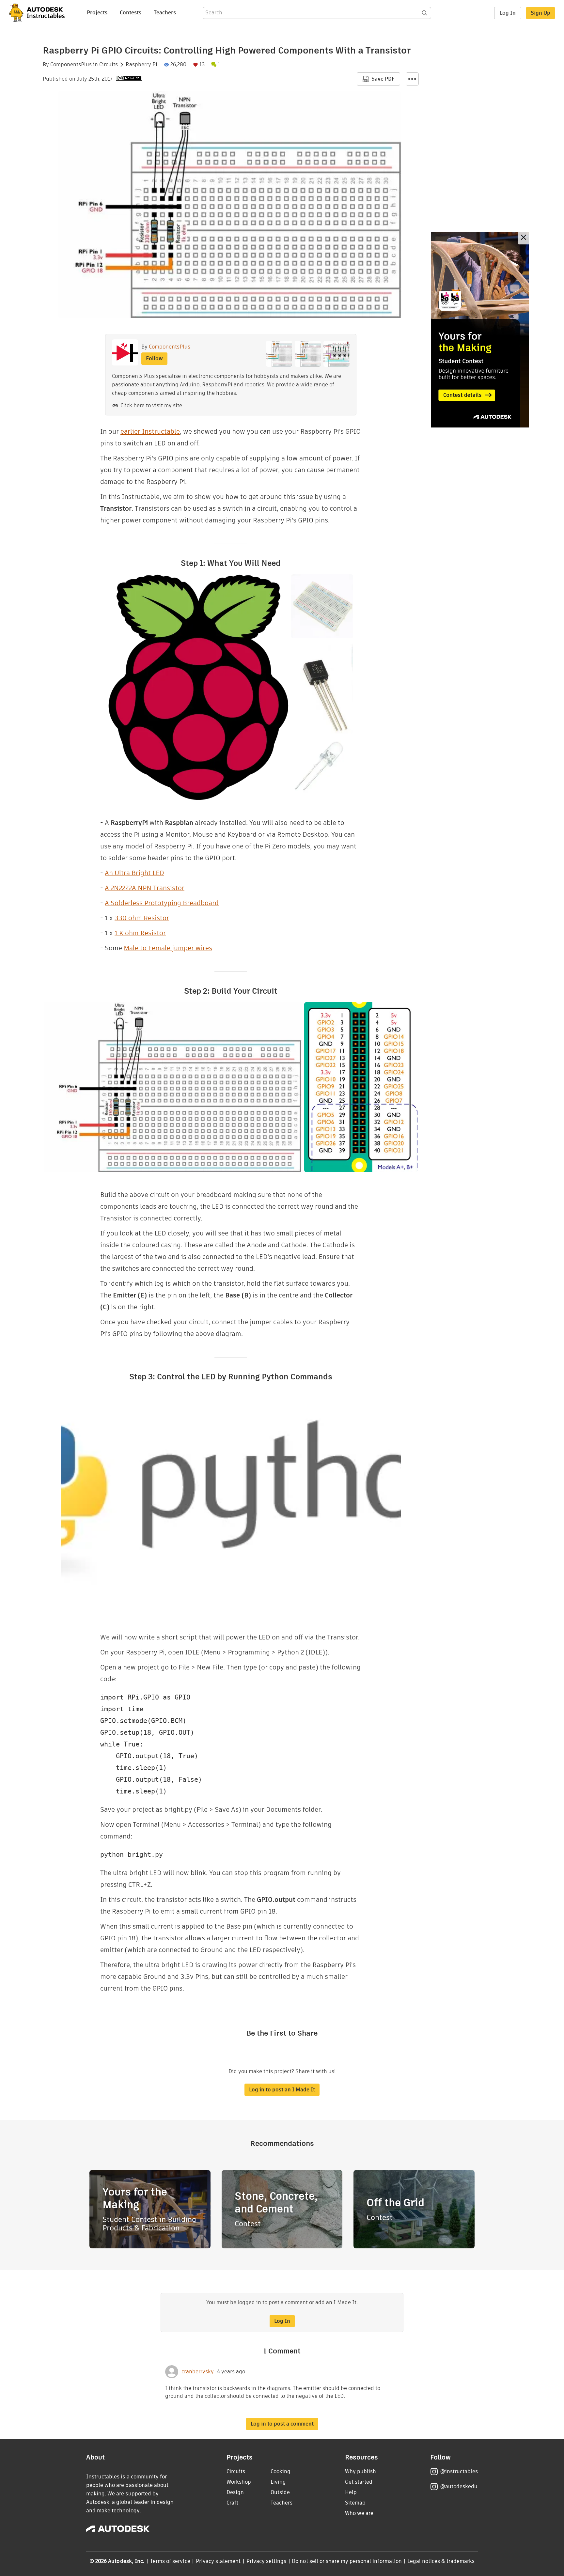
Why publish (360, 2471)
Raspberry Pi (141, 65)
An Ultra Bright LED (134, 873)
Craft (232, 2503)
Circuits (109, 65)
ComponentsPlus (71, 65)
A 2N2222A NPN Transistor (145, 888)
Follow (154, 358)
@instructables (459, 2471)
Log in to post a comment (282, 2424)
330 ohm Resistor (142, 918)
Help (351, 2492)
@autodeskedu (459, 2486)
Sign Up (540, 13)
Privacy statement (218, 2561)
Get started (359, 2482)
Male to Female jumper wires (168, 948)
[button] (412, 79)
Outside (280, 2492)
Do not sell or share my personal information (347, 2561)
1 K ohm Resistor (140, 933)
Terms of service (170, 2561)
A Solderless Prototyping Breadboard (162, 903)
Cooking (281, 2471)
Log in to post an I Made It (282, 2090)
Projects (97, 13)
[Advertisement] (480, 330)
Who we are (359, 2513)
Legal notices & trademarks (441, 2561)
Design (235, 2492)
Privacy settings (266, 2561)
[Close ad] (524, 238)
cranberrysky (198, 2372)
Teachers (165, 13)
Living (278, 2482)
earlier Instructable (150, 431)
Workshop (239, 2482)
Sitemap (355, 2503)
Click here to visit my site (151, 405)
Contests (131, 13)
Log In (508, 13)
